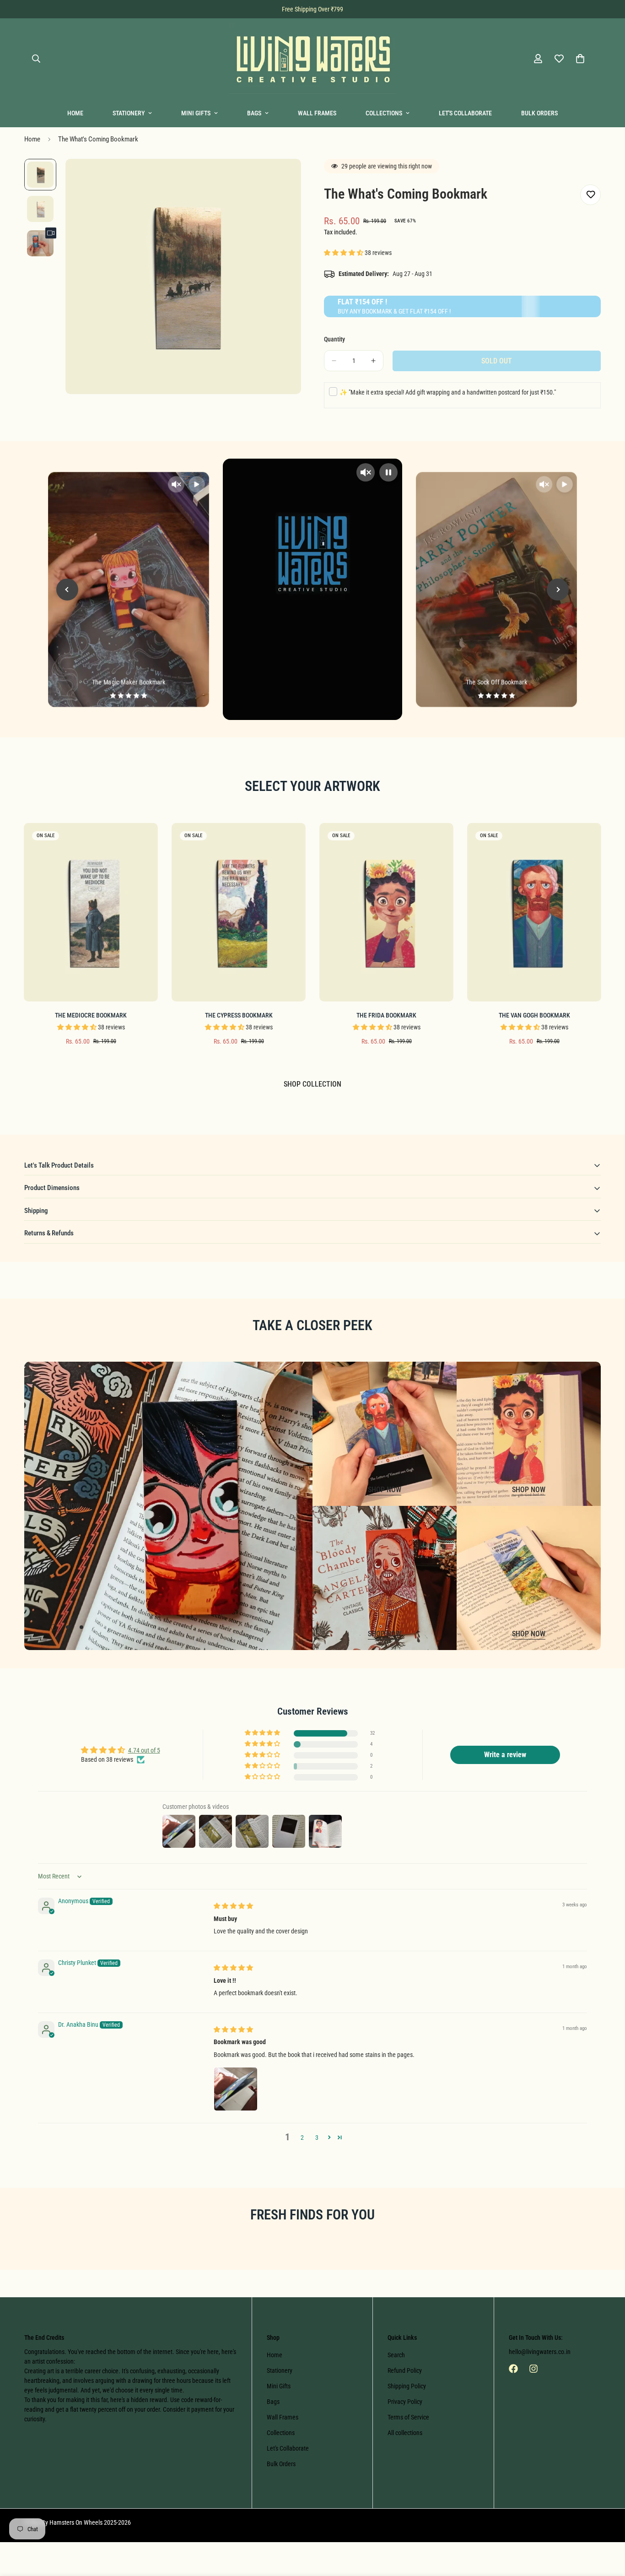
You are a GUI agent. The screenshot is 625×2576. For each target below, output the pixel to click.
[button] (344, 253)
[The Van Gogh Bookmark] (534, 912)
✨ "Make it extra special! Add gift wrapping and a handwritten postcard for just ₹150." (448, 392)
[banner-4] (529, 1578)
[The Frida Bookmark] (386, 912)
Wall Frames (317, 113)
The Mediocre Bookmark (91, 1015)
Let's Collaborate (465, 113)
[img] (233, 1906)
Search (396, 2355)
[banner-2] (529, 1434)
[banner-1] (385, 1434)
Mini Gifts (196, 113)
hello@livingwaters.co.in (540, 2352)
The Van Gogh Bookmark (534, 1015)
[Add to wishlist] (590, 195)
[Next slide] (558, 590)
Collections (384, 113)
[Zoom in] (282, 178)
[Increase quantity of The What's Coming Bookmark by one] (373, 361)
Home (75, 113)
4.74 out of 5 (144, 1750)
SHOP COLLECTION (312, 1084)
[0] (580, 59)
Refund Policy (405, 2370)
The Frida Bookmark (386, 1015)
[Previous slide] (67, 590)
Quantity (334, 339)
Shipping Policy (407, 2386)
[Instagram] (533, 2369)
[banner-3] (385, 1578)
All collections (405, 2433)
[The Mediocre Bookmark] (91, 912)
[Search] (36, 59)
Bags (254, 113)
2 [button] (302, 2138)
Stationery (129, 113)
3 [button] (317, 2138)
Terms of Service (408, 2417)
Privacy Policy (405, 2402)
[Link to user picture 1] (236, 2089)
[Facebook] (513, 2369)
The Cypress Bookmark (239, 1015)
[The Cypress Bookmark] (239, 912)
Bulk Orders (539, 113)
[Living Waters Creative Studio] (313, 59)
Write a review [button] (505, 1755)
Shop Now (385, 1490)
